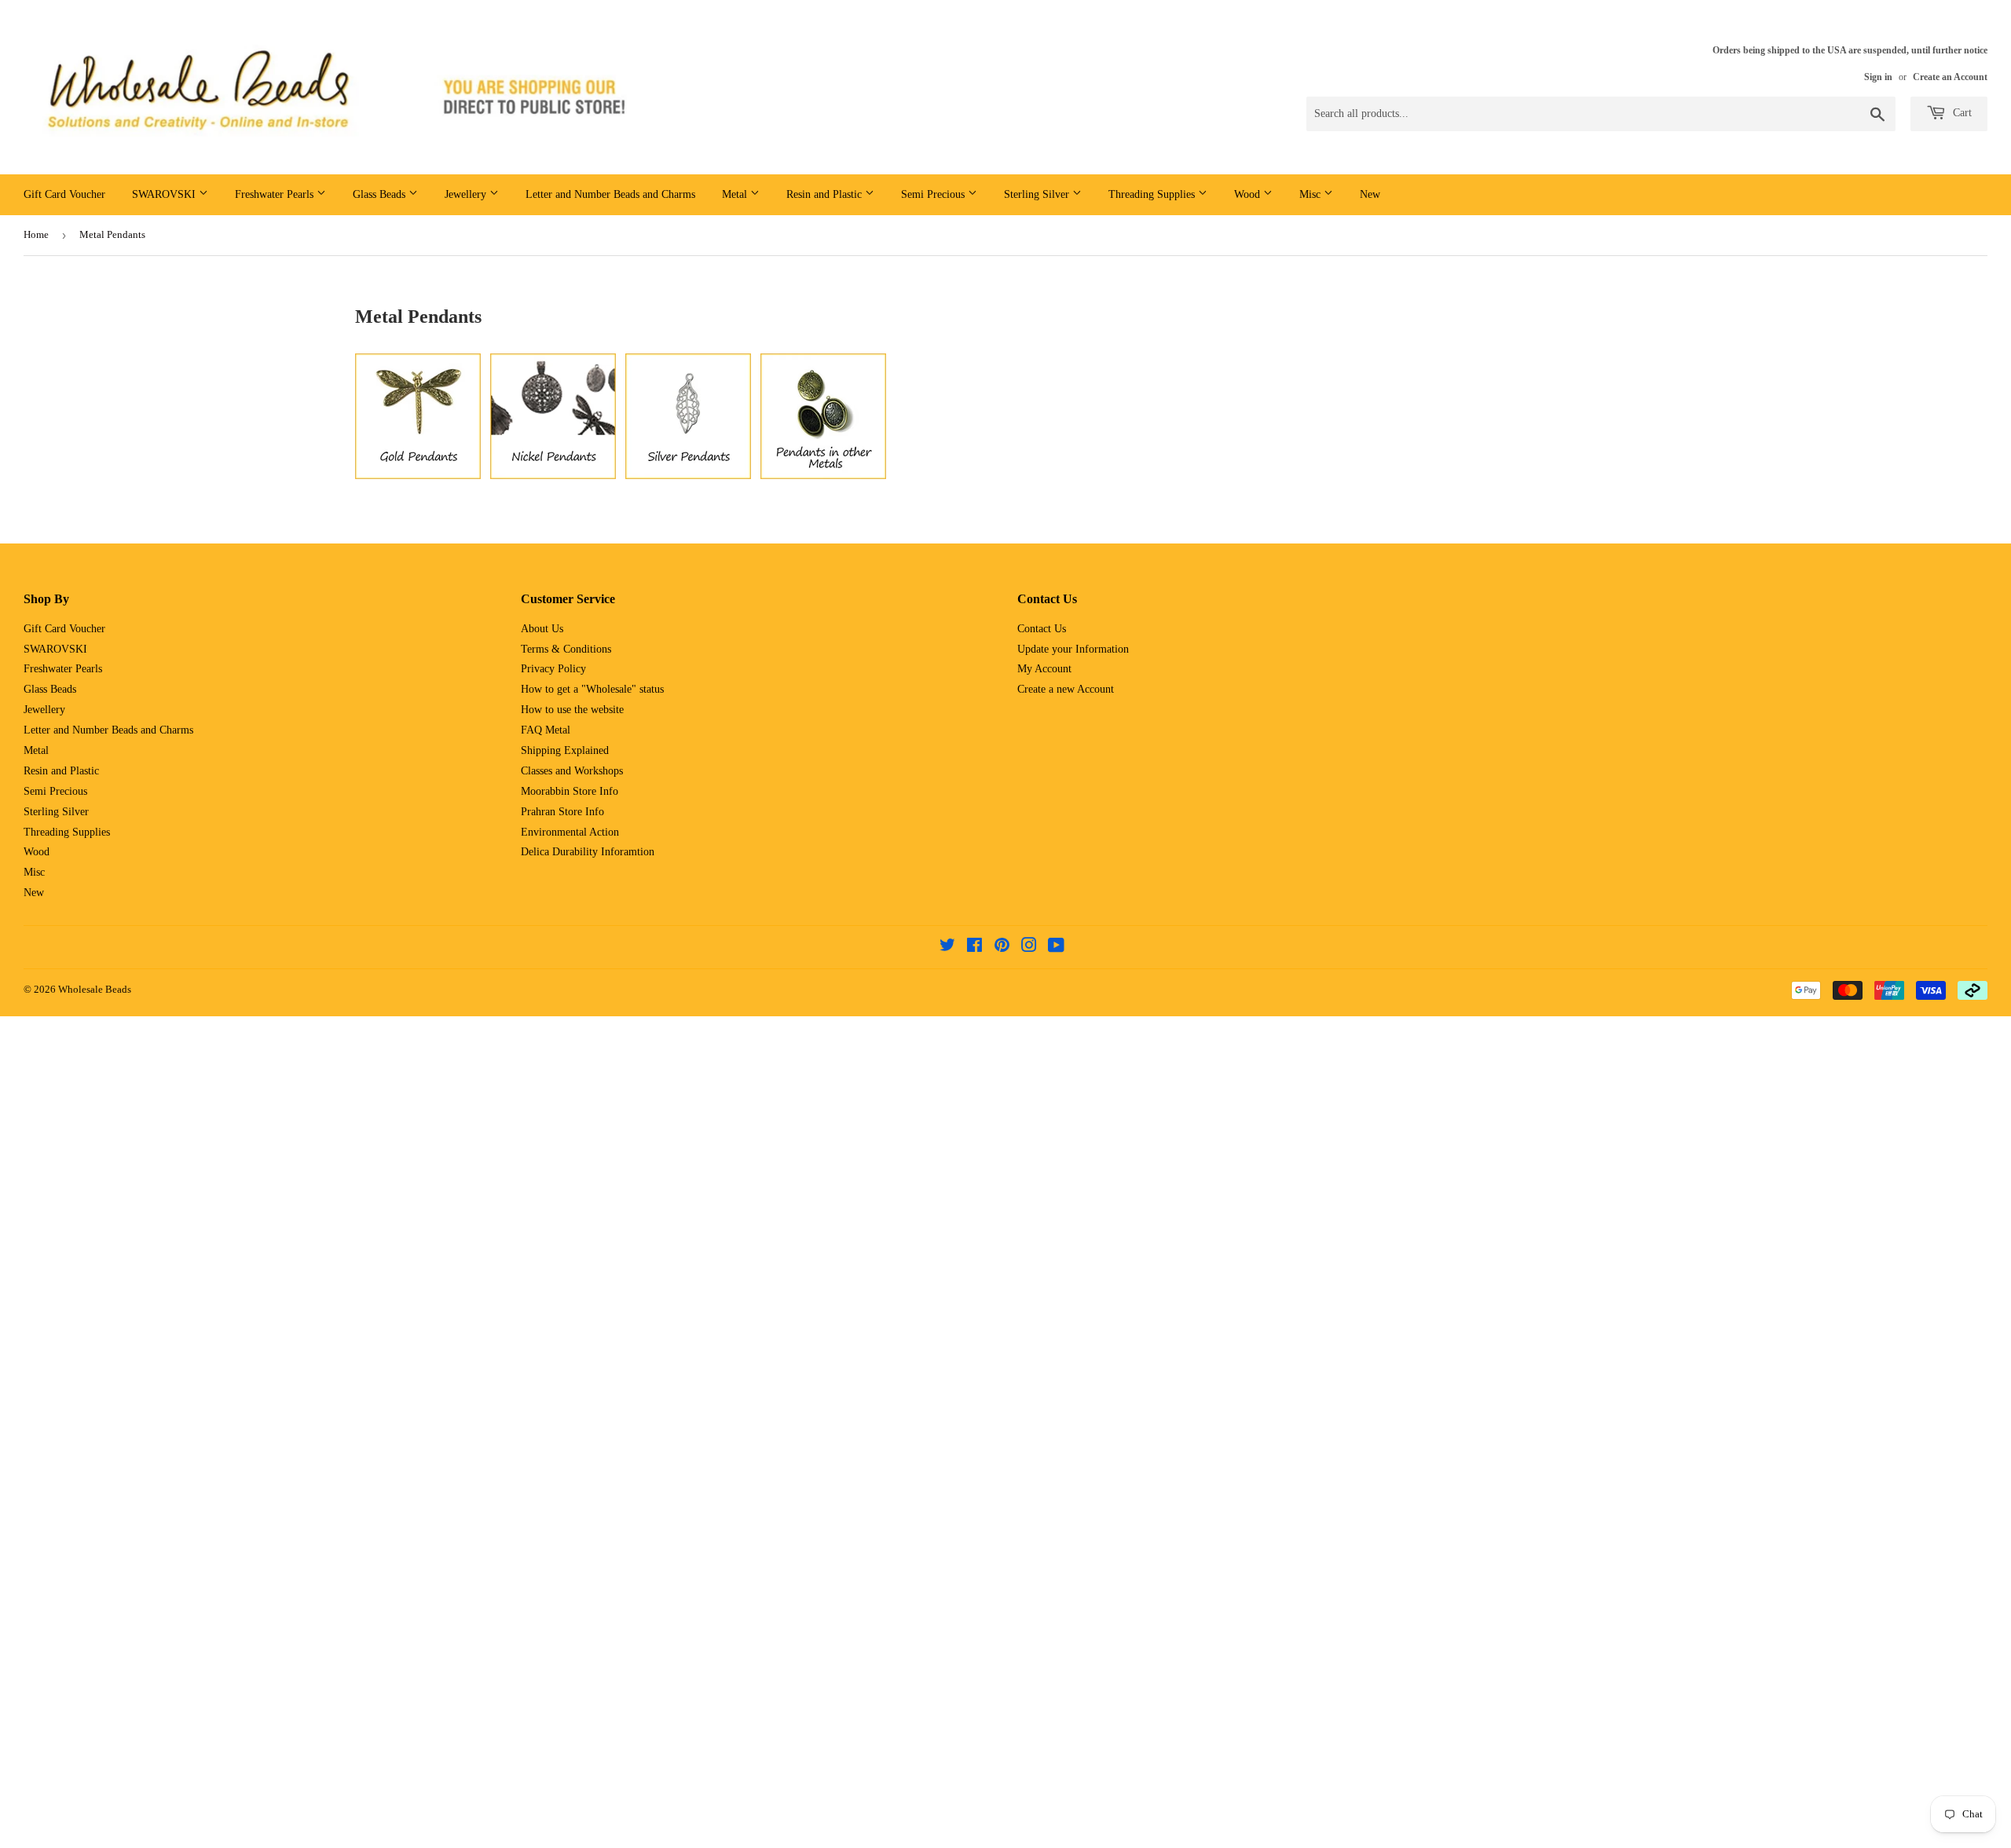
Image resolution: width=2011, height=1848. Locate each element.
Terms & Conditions (566, 649)
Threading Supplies (1153, 194)
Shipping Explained (565, 750)
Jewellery (467, 194)
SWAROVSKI (165, 194)
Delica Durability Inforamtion (588, 852)
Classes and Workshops (572, 771)
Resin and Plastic (826, 194)
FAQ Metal (546, 730)
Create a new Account (1066, 689)
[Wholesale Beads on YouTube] (1056, 948)
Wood (1249, 194)
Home (36, 234)
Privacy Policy (553, 669)
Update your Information (1073, 649)
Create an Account (1950, 77)
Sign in (1878, 77)
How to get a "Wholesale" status (592, 689)
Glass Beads (381, 194)
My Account (1044, 669)
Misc (1311, 194)
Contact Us (1042, 629)
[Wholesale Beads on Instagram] (1029, 948)
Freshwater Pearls (276, 194)
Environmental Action (570, 832)
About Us (542, 629)
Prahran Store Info (562, 812)
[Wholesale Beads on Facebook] (974, 948)
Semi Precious (934, 194)
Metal (736, 194)
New (1370, 194)
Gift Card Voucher (64, 194)
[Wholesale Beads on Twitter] (947, 948)
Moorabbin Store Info (570, 791)
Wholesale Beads (95, 989)
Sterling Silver (1038, 194)
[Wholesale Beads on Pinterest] (1002, 948)
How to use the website (572, 710)
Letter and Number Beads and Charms (610, 194)
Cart (1961, 113)
